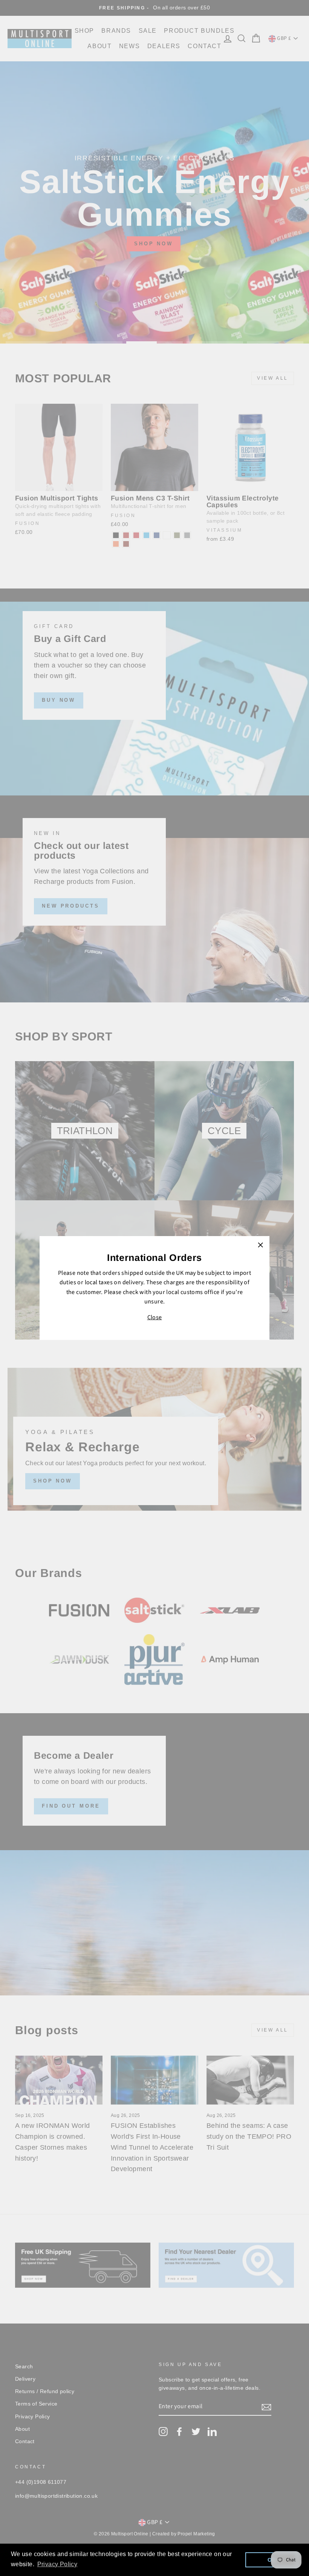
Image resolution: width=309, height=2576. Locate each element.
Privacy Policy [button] (57, 2564)
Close (155, 1317)
